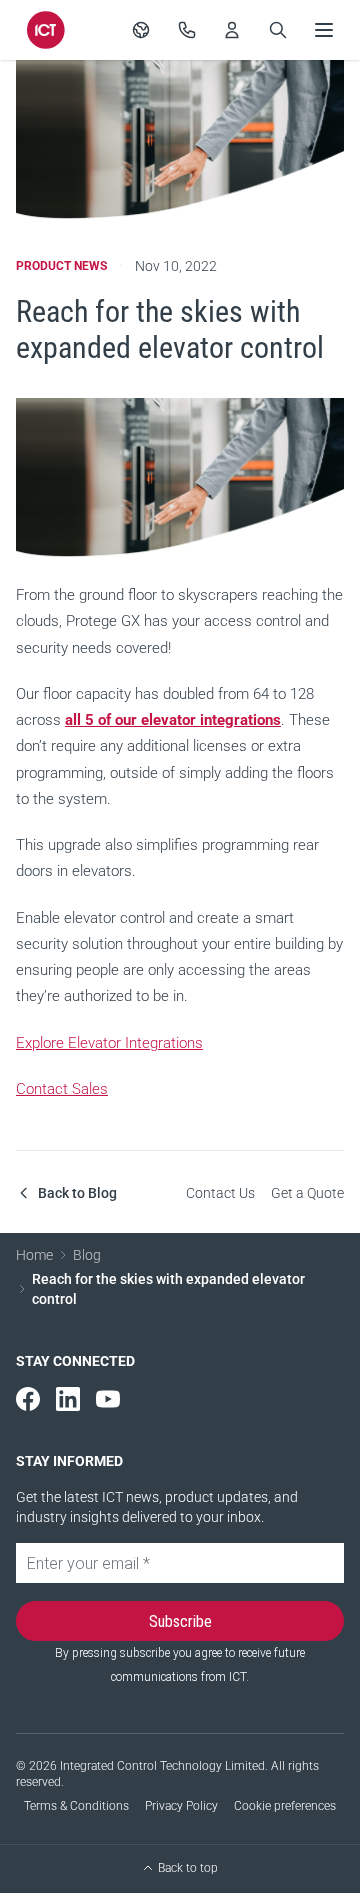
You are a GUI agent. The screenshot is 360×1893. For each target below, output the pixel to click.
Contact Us (220, 1193)
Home (34, 1255)
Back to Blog (77, 1193)
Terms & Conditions (76, 1806)
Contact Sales (62, 1089)
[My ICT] (232, 30)
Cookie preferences (285, 1806)
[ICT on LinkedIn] (68, 1399)
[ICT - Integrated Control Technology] (46, 30)
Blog (87, 1255)
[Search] (278, 30)
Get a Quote (307, 1193)
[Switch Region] (141, 30)
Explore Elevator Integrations (109, 1043)
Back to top (188, 1868)
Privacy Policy (181, 1806)
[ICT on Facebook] (28, 1399)
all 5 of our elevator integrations (173, 720)
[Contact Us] (187, 30)
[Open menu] (324, 30)
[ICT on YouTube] (108, 1399)
